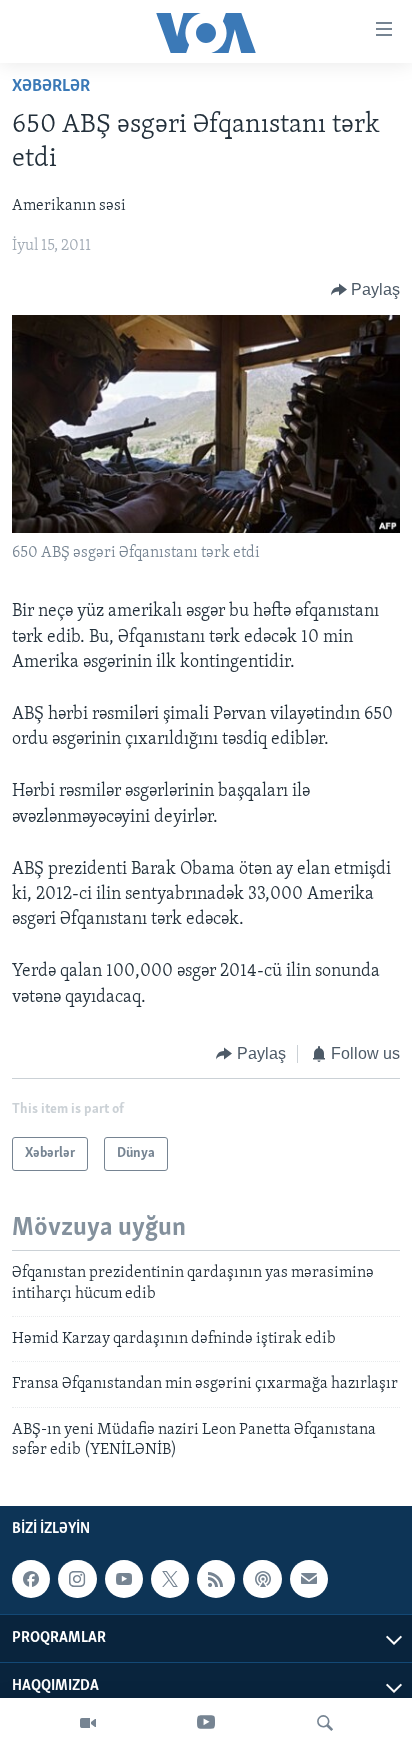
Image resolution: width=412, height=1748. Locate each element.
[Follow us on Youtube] (124, 1580)
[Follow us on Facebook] (31, 1580)
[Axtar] (325, 1723)
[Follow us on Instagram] (77, 1580)
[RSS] (216, 1580)
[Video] (88, 1723)
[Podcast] (262, 1580)
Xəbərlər (51, 87)
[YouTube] (206, 1723)
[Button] (366, 290)
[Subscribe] (309, 1580)
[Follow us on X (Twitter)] (170, 1580)
